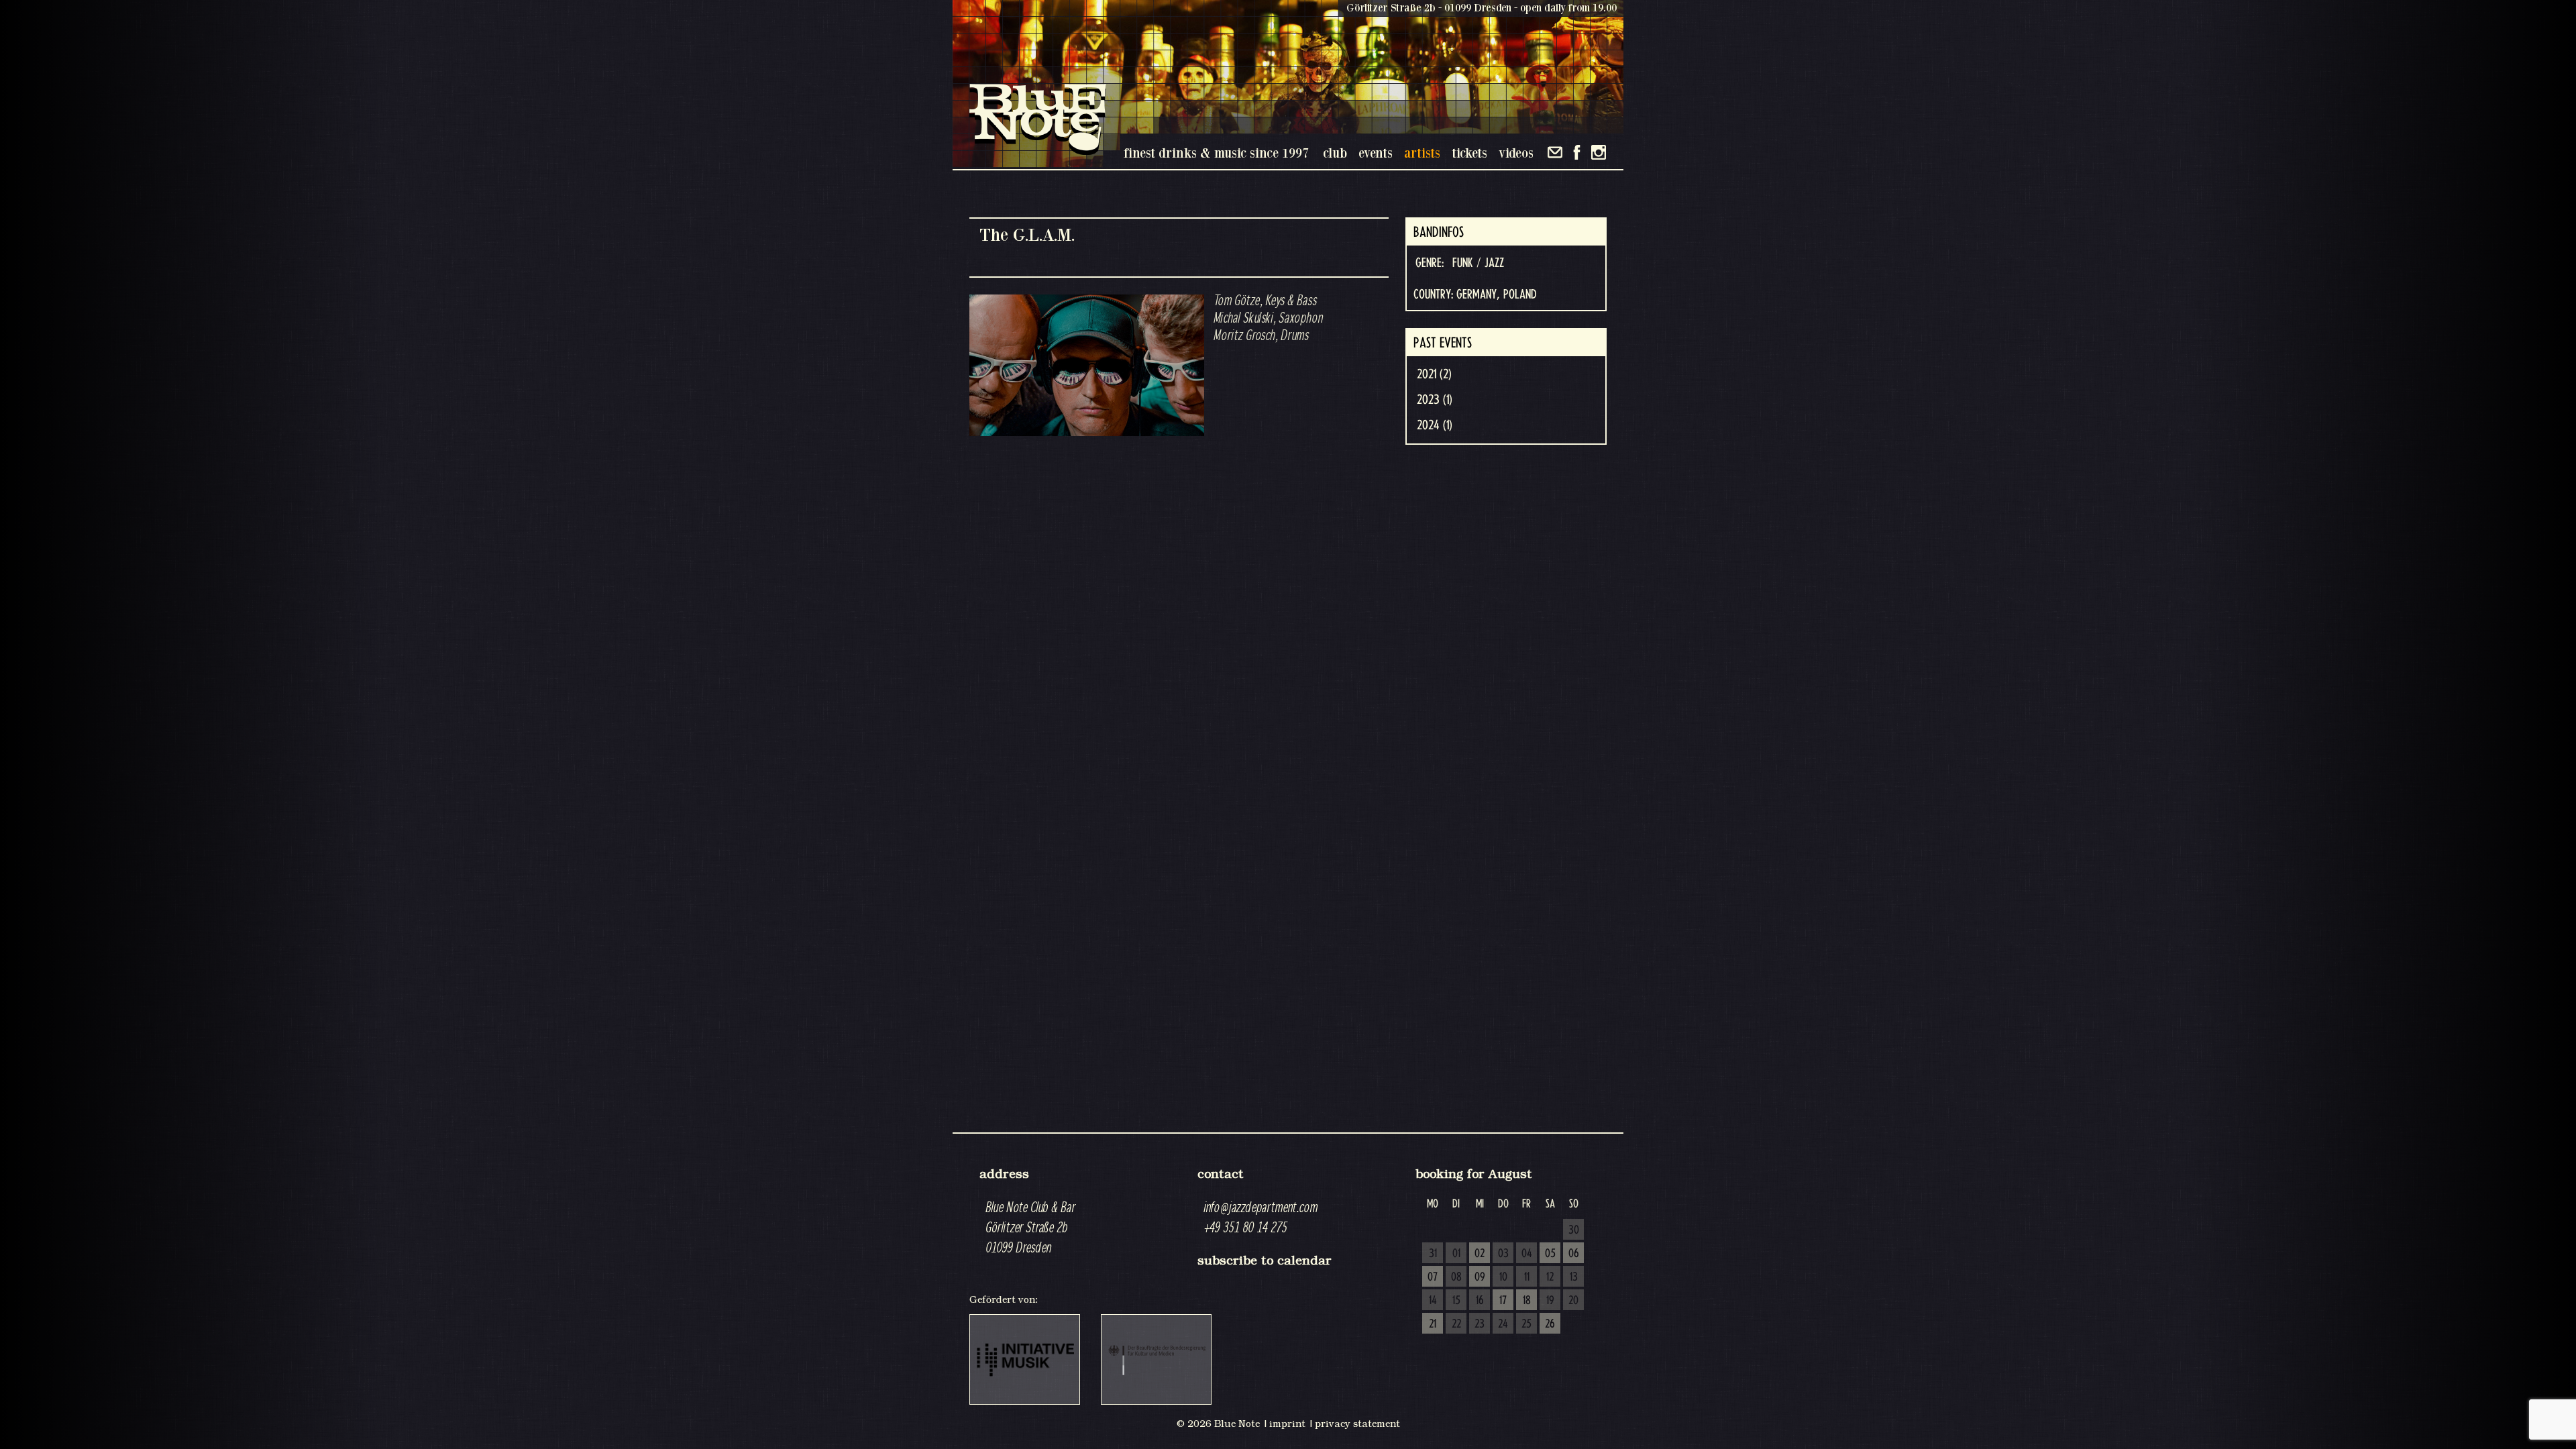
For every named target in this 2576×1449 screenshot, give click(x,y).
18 (1527, 1301)
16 (1480, 1301)
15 (1456, 1301)
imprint (1287, 1424)
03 (1503, 1254)
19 (1550, 1301)
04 (1527, 1254)
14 (1433, 1301)
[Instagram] (1599, 152)
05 (1550, 1254)
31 (1433, 1254)
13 (1574, 1277)
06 (1574, 1254)
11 (1527, 1277)
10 (1503, 1277)
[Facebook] (1577, 152)
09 (1480, 1277)
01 (1456, 1254)
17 (1503, 1301)
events (1376, 153)
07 (1433, 1277)
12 (1550, 1277)
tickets (1469, 153)
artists (1422, 153)
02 (1480, 1254)
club (1335, 153)
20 (1573, 1301)
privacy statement (1357, 1424)
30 (1574, 1230)
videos (1516, 153)
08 (1456, 1277)
